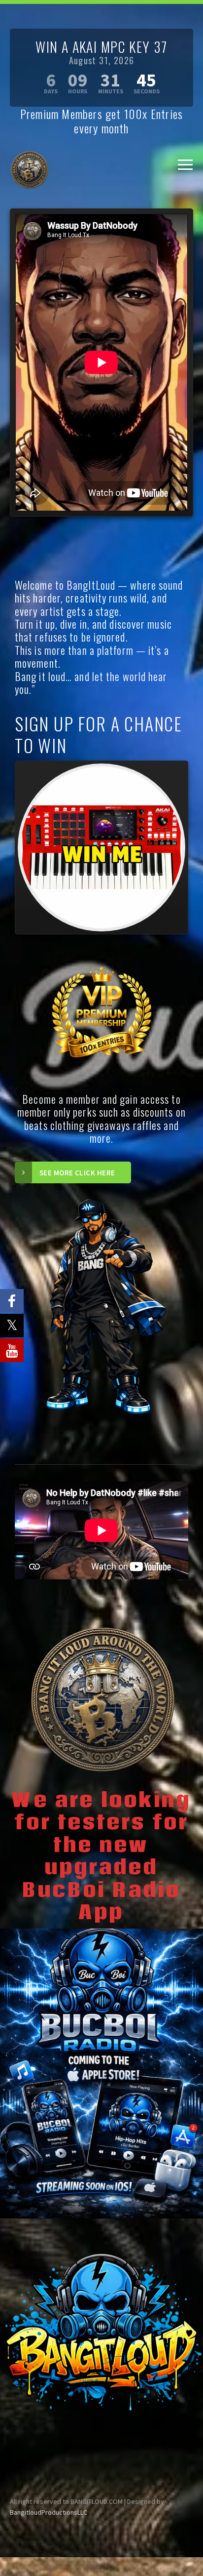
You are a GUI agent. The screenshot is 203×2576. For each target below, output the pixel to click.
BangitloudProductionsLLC (49, 2512)
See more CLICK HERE (77, 1173)
